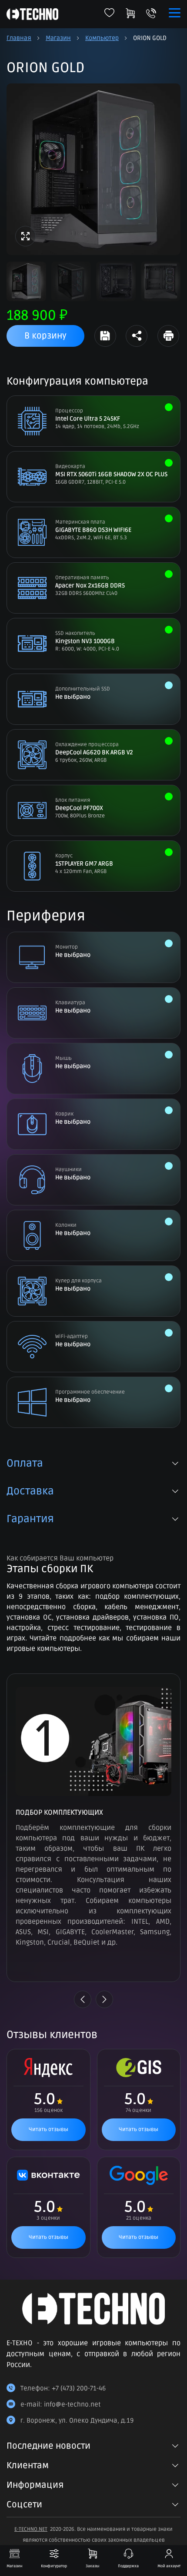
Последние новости (48, 2446)
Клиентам (28, 2466)
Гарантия (30, 1519)
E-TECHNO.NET (31, 2529)
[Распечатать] (168, 336)
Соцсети (24, 2505)
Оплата (25, 1464)
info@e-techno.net (72, 2404)
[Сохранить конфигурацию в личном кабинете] (105, 336)
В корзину (45, 336)
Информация (35, 2485)
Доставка (30, 1491)
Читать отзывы (48, 2130)
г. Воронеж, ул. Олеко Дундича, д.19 (77, 2420)
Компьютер (102, 38)
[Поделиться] (137, 336)
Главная (19, 38)
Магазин (58, 38)
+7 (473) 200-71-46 (79, 2388)
